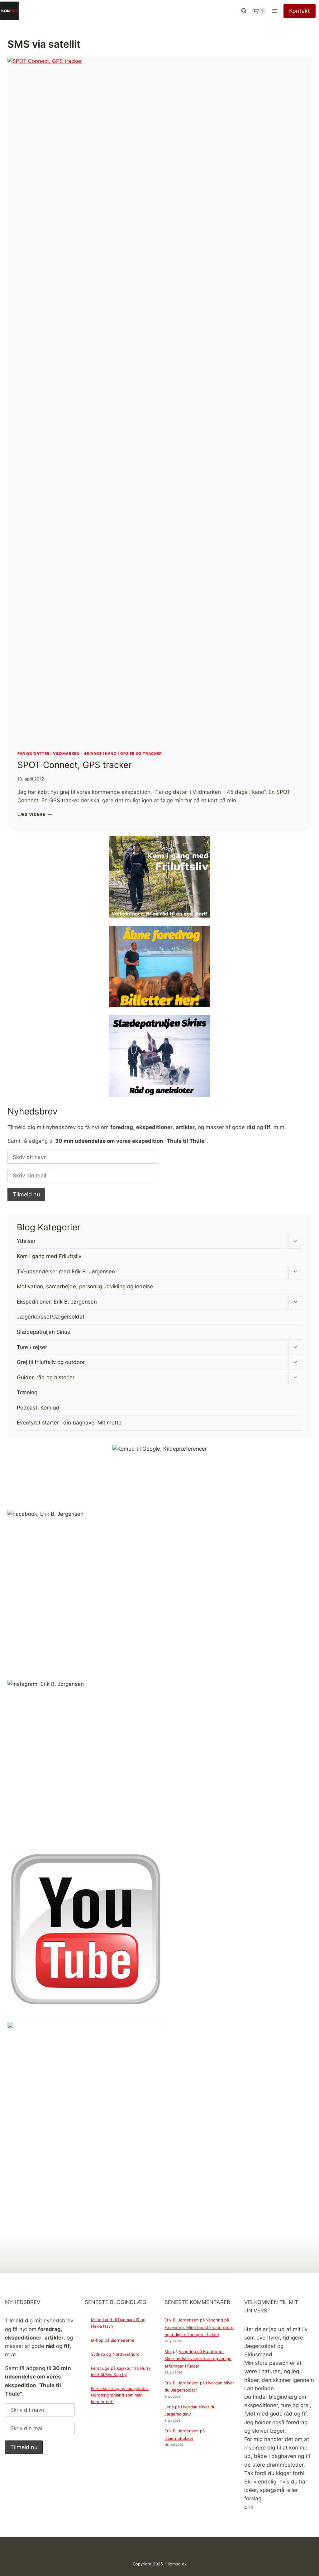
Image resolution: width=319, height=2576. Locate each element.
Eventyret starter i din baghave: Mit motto (69, 1423)
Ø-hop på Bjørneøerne (113, 2340)
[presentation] (159, 399)
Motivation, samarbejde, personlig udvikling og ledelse (85, 1286)
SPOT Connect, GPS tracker (74, 765)
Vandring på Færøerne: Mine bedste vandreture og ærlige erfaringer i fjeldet (199, 2327)
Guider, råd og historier (46, 1377)
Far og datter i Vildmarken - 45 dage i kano (67, 754)
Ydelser (26, 1241)
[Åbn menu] (275, 11)
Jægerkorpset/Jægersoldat (51, 1317)
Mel (168, 2351)
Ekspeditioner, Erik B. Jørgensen (57, 1302)
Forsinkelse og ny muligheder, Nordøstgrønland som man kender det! (120, 2395)
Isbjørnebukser (179, 2438)
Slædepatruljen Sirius (43, 1332)
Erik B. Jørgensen (182, 2320)
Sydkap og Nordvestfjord (115, 2354)
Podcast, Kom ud (38, 1408)
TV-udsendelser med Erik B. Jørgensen (66, 1271)
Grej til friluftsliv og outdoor (51, 1362)
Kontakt (300, 11)
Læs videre (35, 814)
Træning (27, 1392)
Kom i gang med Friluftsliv (49, 1256)
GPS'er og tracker (141, 754)
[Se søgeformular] (244, 11)
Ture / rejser (32, 1347)
